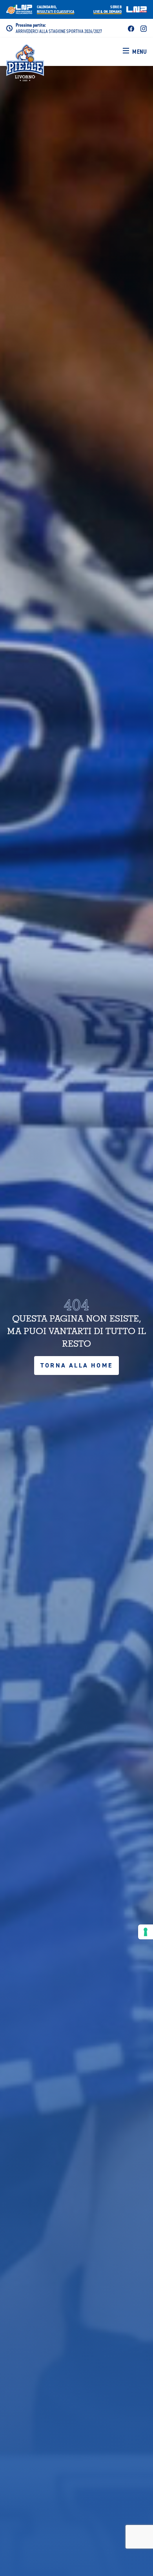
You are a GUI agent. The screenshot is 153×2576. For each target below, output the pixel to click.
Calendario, (56, 9)
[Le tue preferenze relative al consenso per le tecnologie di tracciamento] (146, 1932)
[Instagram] (144, 28)
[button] (135, 52)
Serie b (107, 9)
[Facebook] (131, 28)
